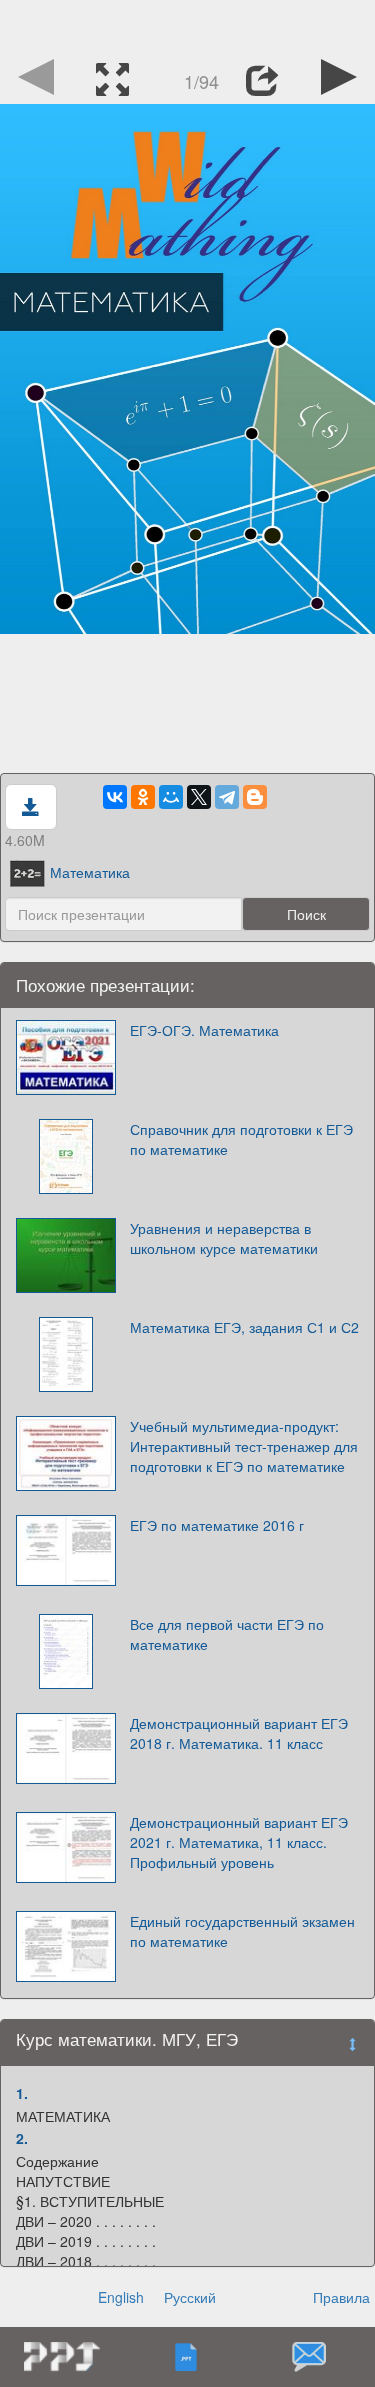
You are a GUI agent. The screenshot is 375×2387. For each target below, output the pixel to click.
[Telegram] (227, 797)
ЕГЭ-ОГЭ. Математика (204, 1030)
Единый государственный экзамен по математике (242, 1931)
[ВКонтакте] (115, 797)
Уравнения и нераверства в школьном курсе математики (224, 1238)
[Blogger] (255, 797)
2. (22, 2138)
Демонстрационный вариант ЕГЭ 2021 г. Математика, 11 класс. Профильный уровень (239, 1842)
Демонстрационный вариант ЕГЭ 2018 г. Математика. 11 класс (239, 1733)
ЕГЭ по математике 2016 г (217, 1525)
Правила (341, 2297)
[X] (199, 797)
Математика (90, 872)
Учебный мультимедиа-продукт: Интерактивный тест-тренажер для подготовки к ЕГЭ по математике (244, 1446)
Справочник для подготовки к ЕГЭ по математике (241, 1139)
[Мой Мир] (171, 797)
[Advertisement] (188, 25)
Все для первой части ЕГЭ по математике (227, 1634)
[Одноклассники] (143, 797)
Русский (190, 2297)
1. (22, 2093)
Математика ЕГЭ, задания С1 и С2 (244, 1327)
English (121, 2297)
